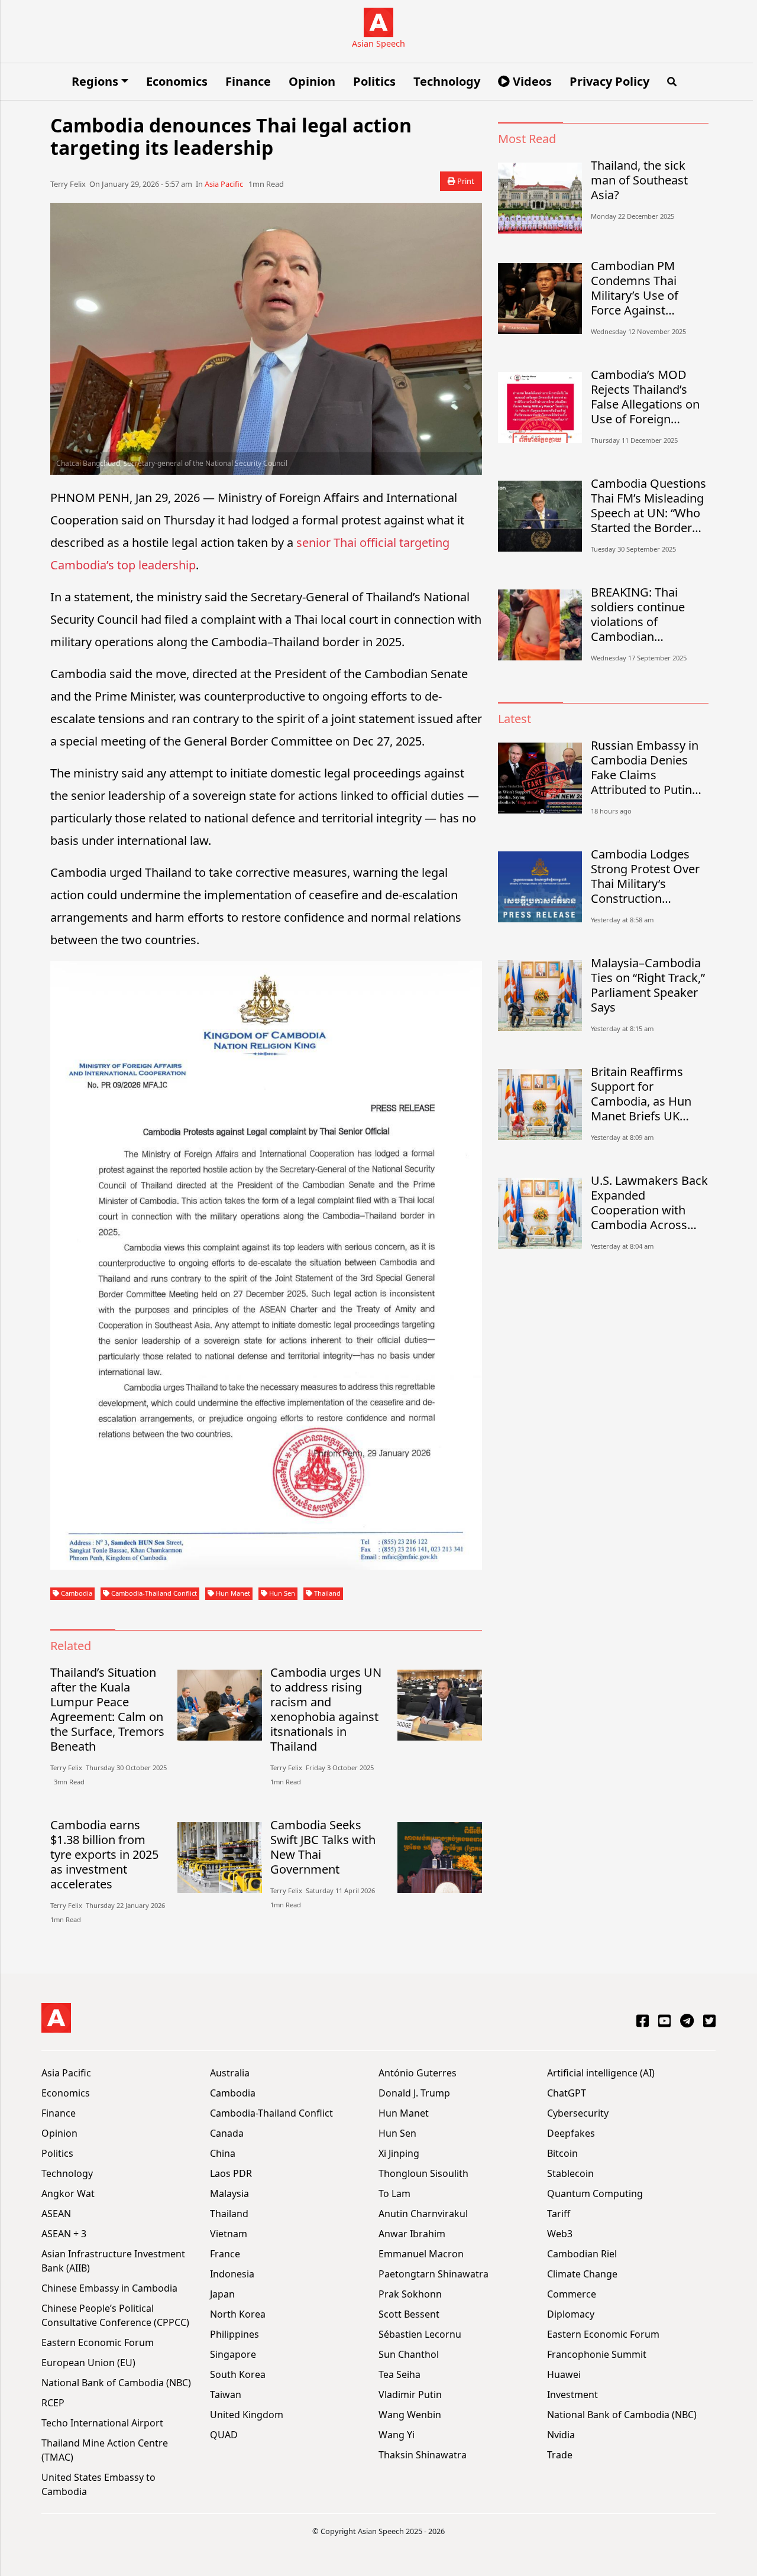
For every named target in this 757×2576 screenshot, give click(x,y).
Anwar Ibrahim (412, 2234)
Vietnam (229, 2234)
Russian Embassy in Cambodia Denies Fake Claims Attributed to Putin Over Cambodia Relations (645, 767)
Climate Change (582, 2274)
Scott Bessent (409, 2314)
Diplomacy (571, 2314)
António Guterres (418, 2073)
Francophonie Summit (597, 2354)
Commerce (572, 2294)
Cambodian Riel (582, 2254)
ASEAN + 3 (64, 2234)
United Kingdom (247, 2415)
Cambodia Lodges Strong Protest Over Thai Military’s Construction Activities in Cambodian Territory (647, 876)
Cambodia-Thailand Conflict (153, 1593)
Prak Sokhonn (410, 2294)
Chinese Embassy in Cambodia (109, 2288)
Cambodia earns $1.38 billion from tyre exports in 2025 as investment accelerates (104, 1854)
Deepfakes (571, 2133)
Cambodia (76, 1593)
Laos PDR (231, 2173)
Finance (248, 81)
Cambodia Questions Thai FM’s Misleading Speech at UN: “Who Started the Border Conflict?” (648, 506)
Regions (95, 81)
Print (465, 181)
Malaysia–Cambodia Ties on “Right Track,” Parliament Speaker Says (648, 985)
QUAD (224, 2435)
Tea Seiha (399, 2374)
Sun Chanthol (409, 2354)
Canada (227, 2133)
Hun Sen (281, 1593)
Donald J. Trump (414, 2093)
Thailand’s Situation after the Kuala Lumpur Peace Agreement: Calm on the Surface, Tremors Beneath (107, 1709)
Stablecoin (570, 2173)
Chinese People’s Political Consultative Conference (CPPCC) (115, 2315)
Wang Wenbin (410, 2415)
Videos (531, 81)
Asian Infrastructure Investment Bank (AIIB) (113, 2261)
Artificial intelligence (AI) (601, 2073)
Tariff (559, 2214)
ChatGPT (567, 2093)
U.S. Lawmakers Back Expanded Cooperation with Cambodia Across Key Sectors (649, 1203)
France (225, 2254)
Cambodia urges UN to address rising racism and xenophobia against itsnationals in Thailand (326, 1709)
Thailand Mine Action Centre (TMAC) (105, 2450)
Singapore (233, 2354)
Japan (222, 2294)
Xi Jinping (399, 2153)
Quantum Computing (595, 2193)
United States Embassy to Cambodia (98, 2484)
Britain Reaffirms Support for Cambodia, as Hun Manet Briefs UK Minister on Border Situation (642, 1094)
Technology (447, 81)
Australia (230, 2073)
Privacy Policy (609, 81)
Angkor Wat (68, 2193)
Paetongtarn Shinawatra (434, 2274)
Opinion (312, 81)
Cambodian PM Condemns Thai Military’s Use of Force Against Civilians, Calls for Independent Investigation (639, 288)
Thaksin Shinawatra (423, 2455)
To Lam (394, 2193)
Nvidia (561, 2435)
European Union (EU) (88, 2363)
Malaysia (229, 2193)
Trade (560, 2455)
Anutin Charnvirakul (423, 2214)
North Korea (238, 2314)
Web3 (560, 2234)
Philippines (234, 2334)
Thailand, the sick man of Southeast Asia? (639, 180)
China (223, 2153)
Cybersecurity (578, 2113)
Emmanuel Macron (421, 2254)
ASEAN (56, 2214)
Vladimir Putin (410, 2394)
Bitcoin (562, 2153)
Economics (177, 81)
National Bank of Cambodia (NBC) (116, 2383)
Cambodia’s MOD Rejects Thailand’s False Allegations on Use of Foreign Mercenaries (645, 397)
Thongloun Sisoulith (423, 2173)
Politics (374, 81)
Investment (572, 2394)
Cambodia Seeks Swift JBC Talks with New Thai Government (323, 1847)
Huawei (564, 2374)
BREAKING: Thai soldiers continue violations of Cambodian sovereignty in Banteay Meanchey (643, 614)
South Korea (238, 2374)
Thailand (326, 1593)
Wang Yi (397, 2435)
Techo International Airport (102, 2423)
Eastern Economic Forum (98, 2342)
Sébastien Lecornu (420, 2334)
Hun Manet (232, 1593)
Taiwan (226, 2394)
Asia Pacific (224, 184)
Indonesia (232, 2274)
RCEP (53, 2403)
